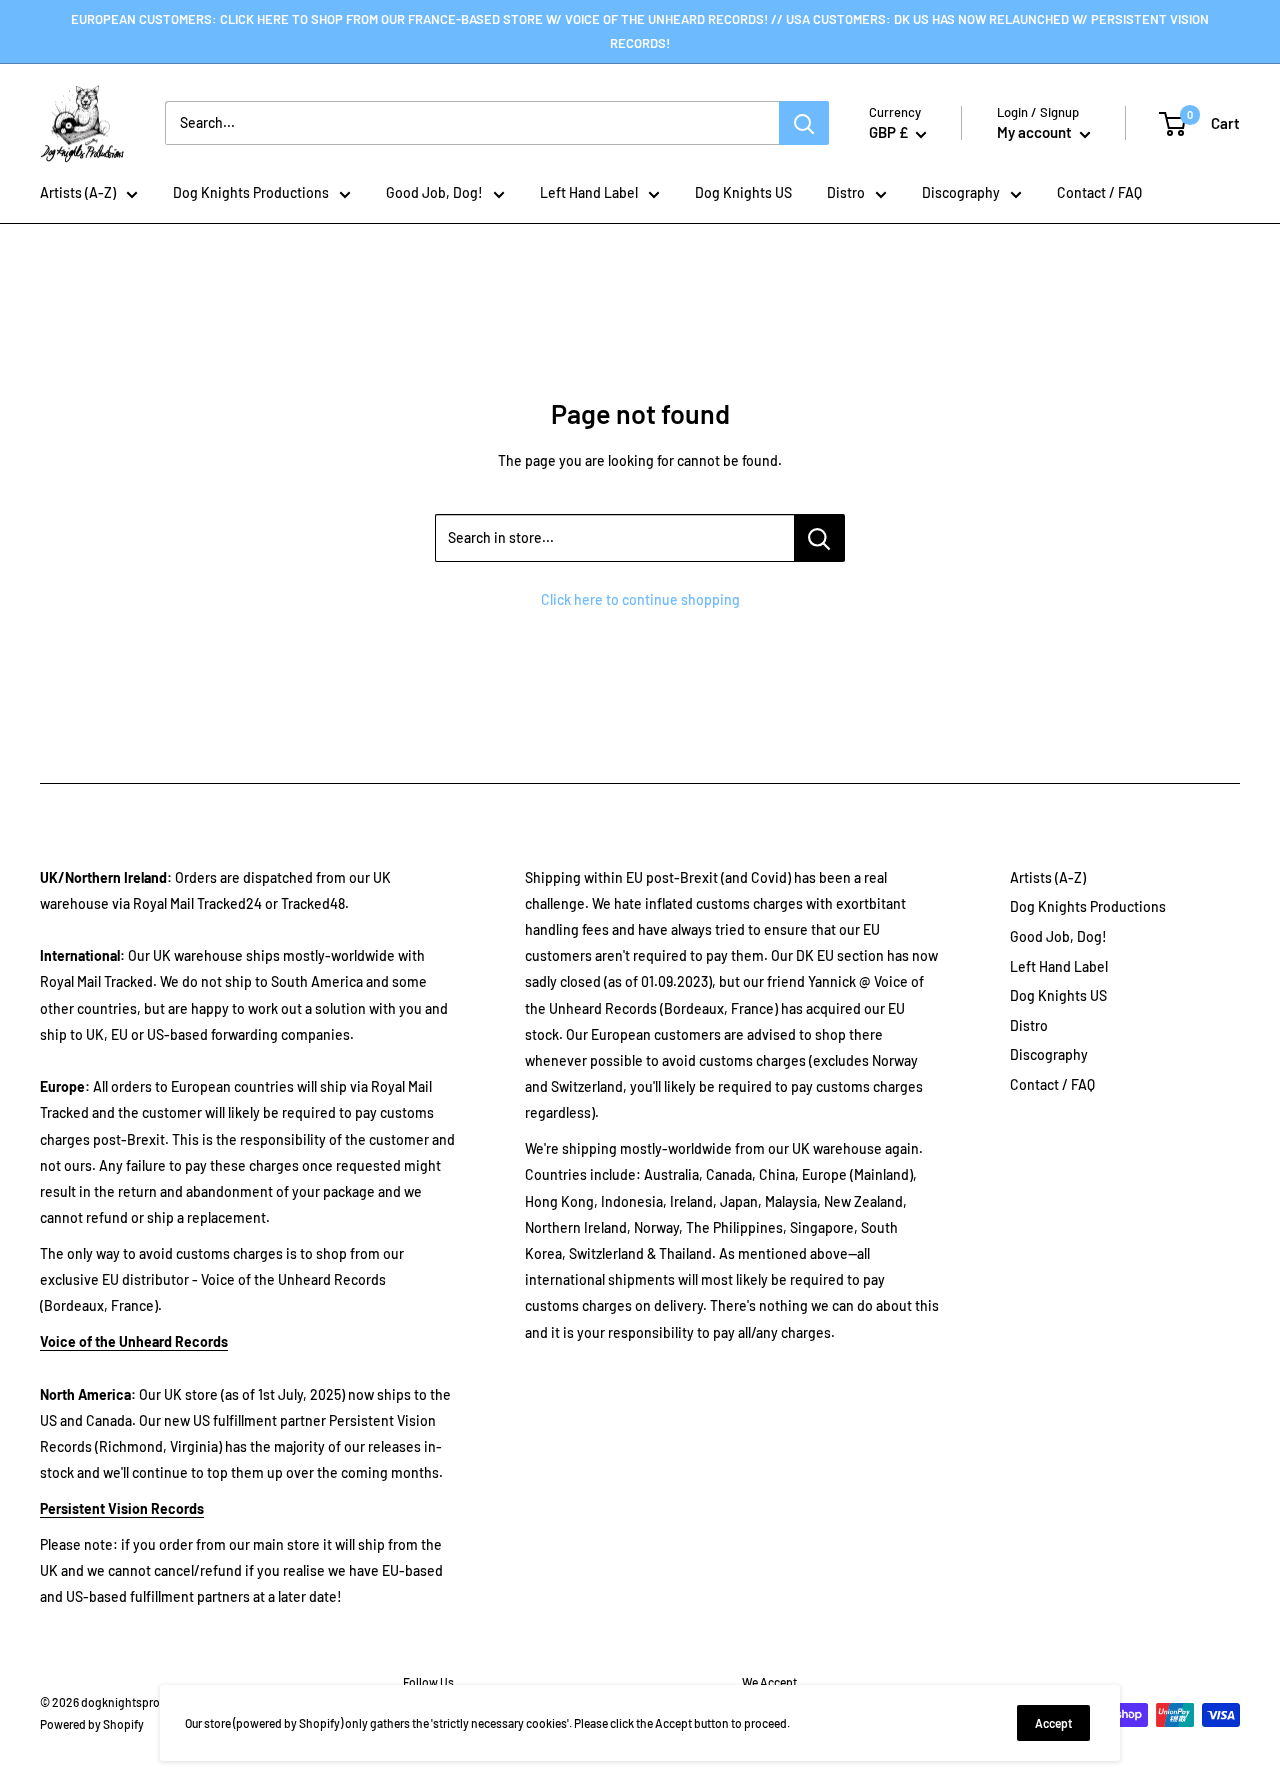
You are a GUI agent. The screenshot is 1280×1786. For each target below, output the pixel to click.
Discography (961, 192)
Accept (1053, 1723)
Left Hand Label (589, 192)
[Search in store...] (819, 538)
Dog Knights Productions (251, 192)
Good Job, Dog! (434, 192)
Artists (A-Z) (78, 192)
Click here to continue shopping (640, 599)
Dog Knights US (743, 192)
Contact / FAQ (1099, 192)
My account (1036, 132)
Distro (846, 192)
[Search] (804, 123)
